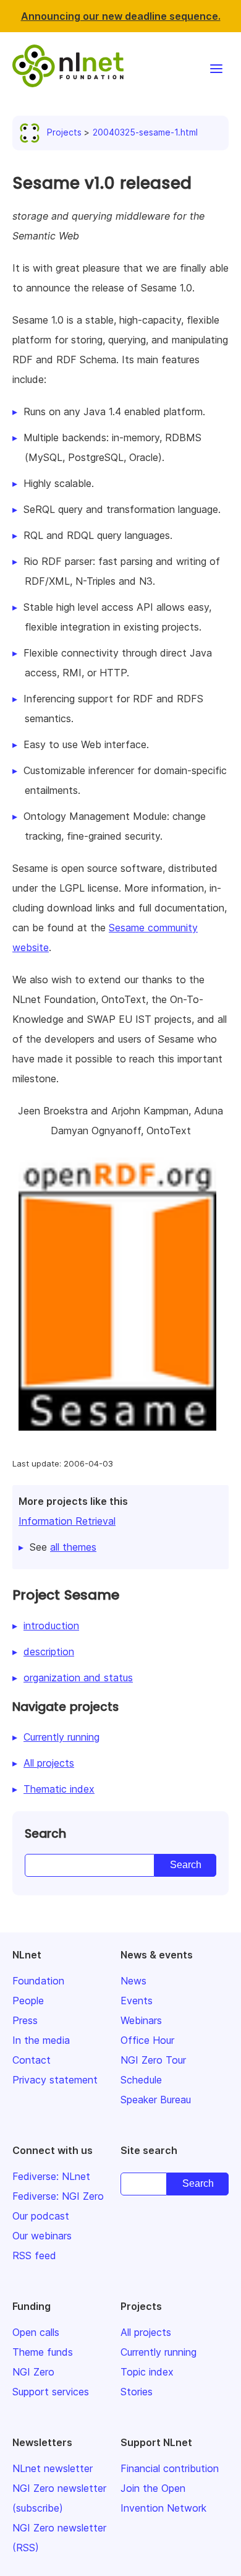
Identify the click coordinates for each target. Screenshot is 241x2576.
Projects (64, 132)
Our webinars (42, 2236)
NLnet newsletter (53, 2468)
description (49, 1652)
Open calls (36, 2332)
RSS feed (34, 2255)
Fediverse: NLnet (51, 2176)
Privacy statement (55, 2080)
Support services (51, 2392)
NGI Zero (33, 2372)
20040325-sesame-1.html (145, 132)
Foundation (38, 1981)
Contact (32, 2060)
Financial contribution (170, 2468)
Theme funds (43, 2352)
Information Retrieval (67, 1521)
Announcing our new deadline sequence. (121, 16)
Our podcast (41, 2216)
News (133, 1981)
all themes (73, 1547)
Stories (137, 2392)
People (28, 2001)
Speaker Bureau (156, 2100)
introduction (51, 1626)
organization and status (78, 1678)
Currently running (61, 1737)
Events (137, 2001)
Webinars (141, 2020)
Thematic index (59, 1789)
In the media (41, 2040)
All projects (49, 1763)
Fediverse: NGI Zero (58, 2196)
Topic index (147, 2372)
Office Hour (147, 2040)
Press (25, 2020)
